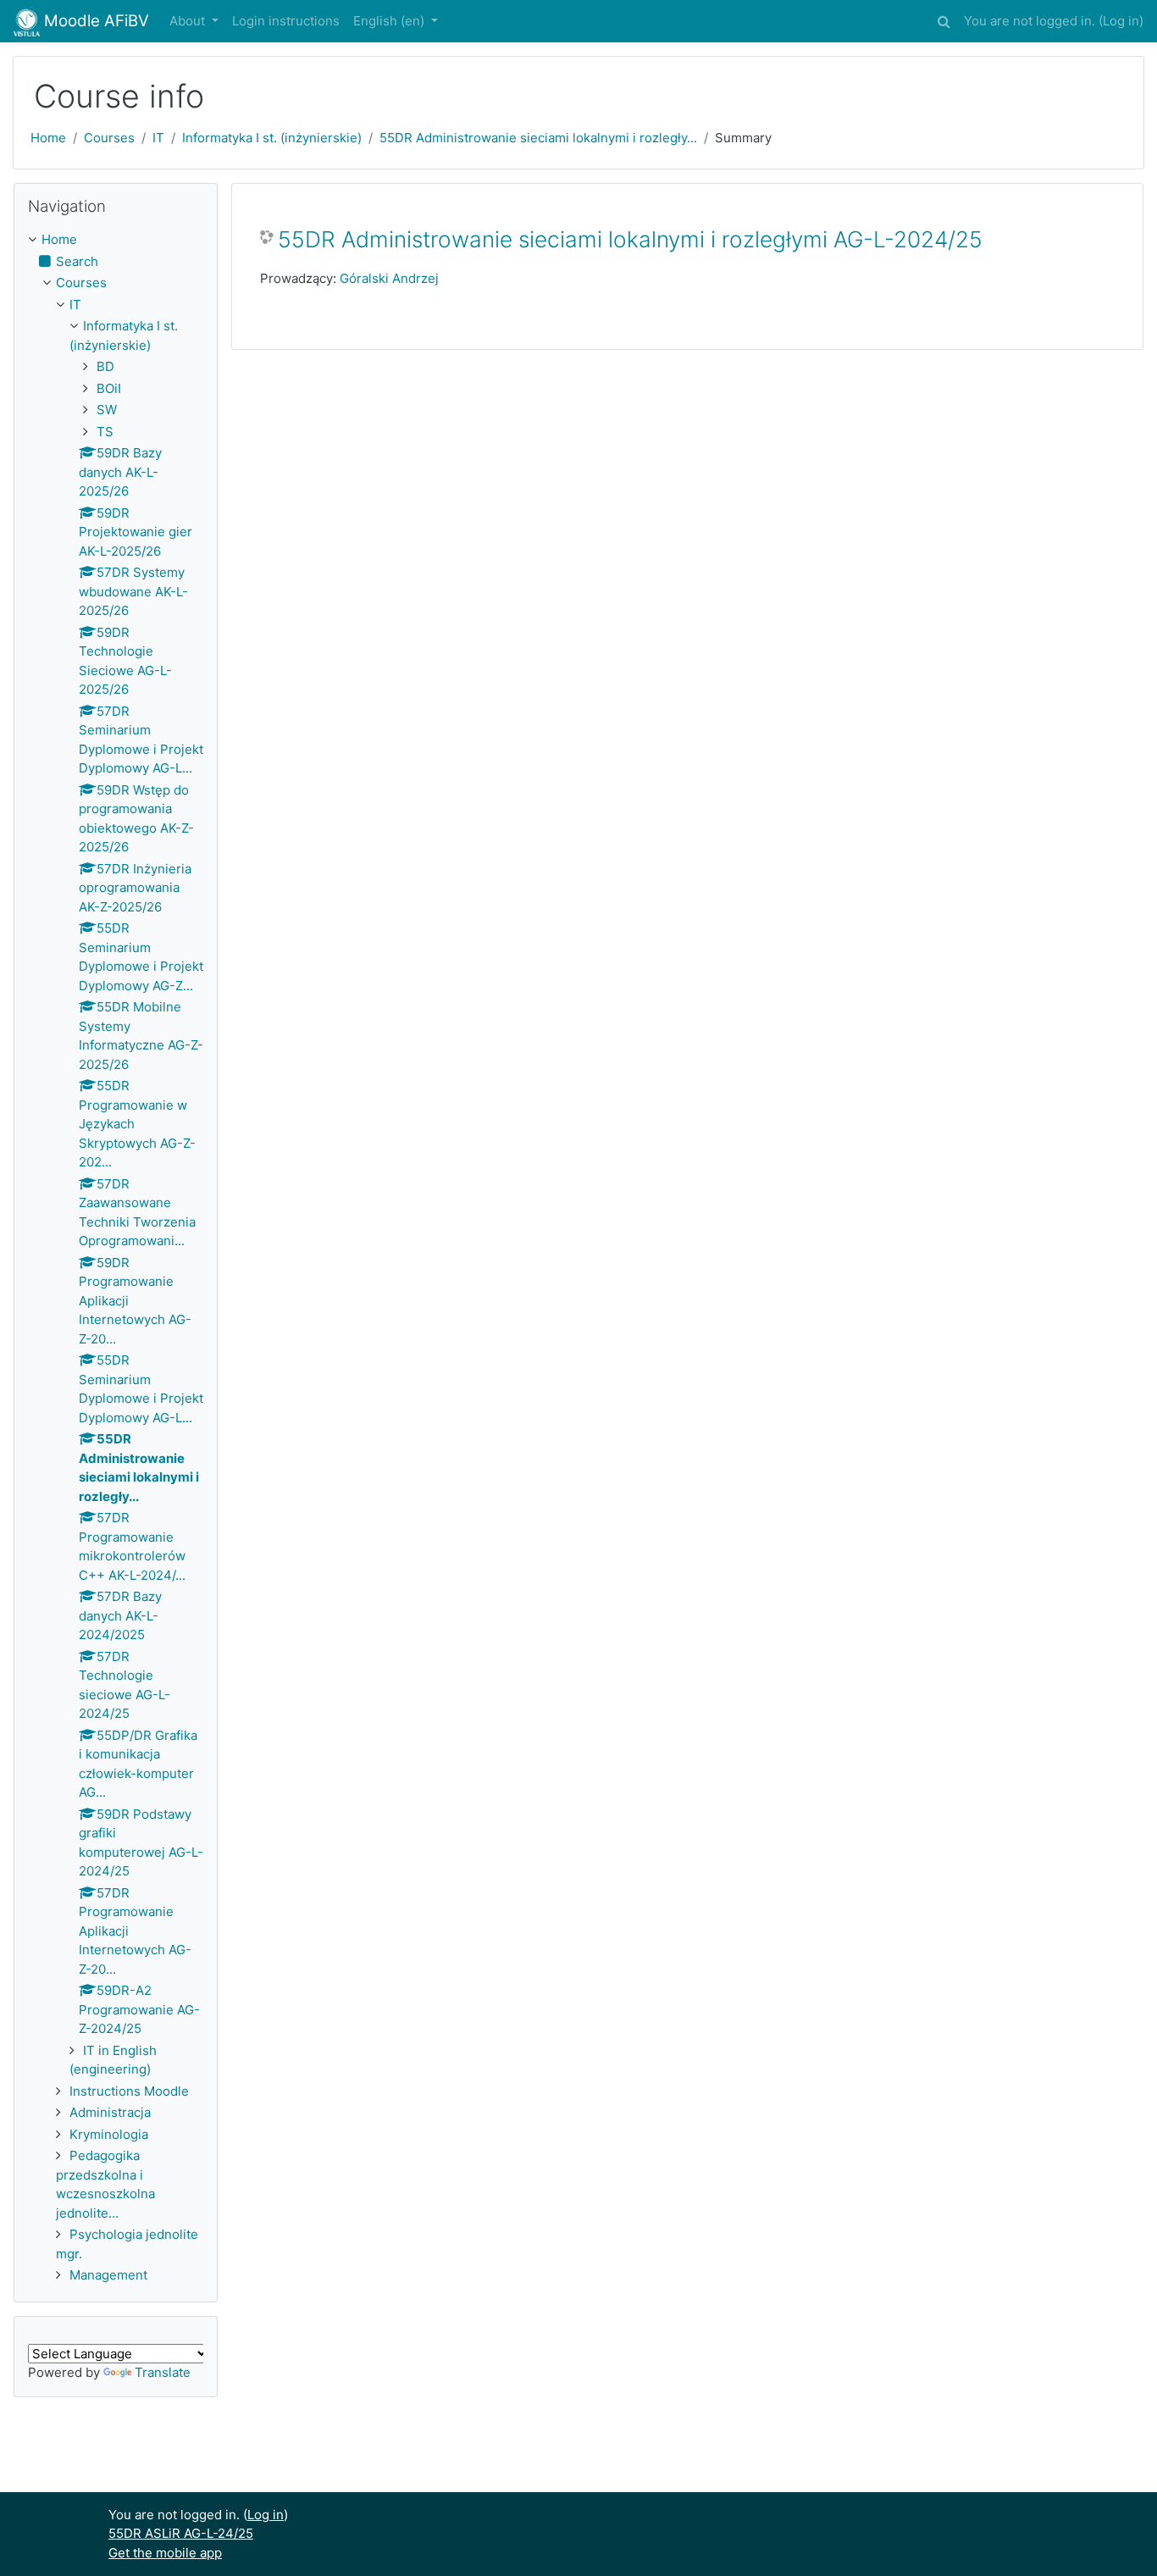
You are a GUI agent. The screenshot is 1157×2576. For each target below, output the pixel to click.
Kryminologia (109, 2134)
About (189, 21)
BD (105, 366)
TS (105, 432)
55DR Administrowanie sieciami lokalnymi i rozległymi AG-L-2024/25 (630, 239)
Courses (109, 138)
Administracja (110, 2112)
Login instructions (286, 21)
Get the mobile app (165, 2553)
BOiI (109, 388)
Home (48, 138)
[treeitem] (116, 240)
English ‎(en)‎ (390, 21)
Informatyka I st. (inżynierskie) (272, 138)
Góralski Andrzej (389, 278)
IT (158, 138)
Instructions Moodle (129, 2091)
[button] (944, 19)
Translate (163, 2372)
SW (107, 410)
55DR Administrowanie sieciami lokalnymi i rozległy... (538, 138)
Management (108, 2275)
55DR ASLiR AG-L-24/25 (181, 2533)
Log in (1121, 21)
